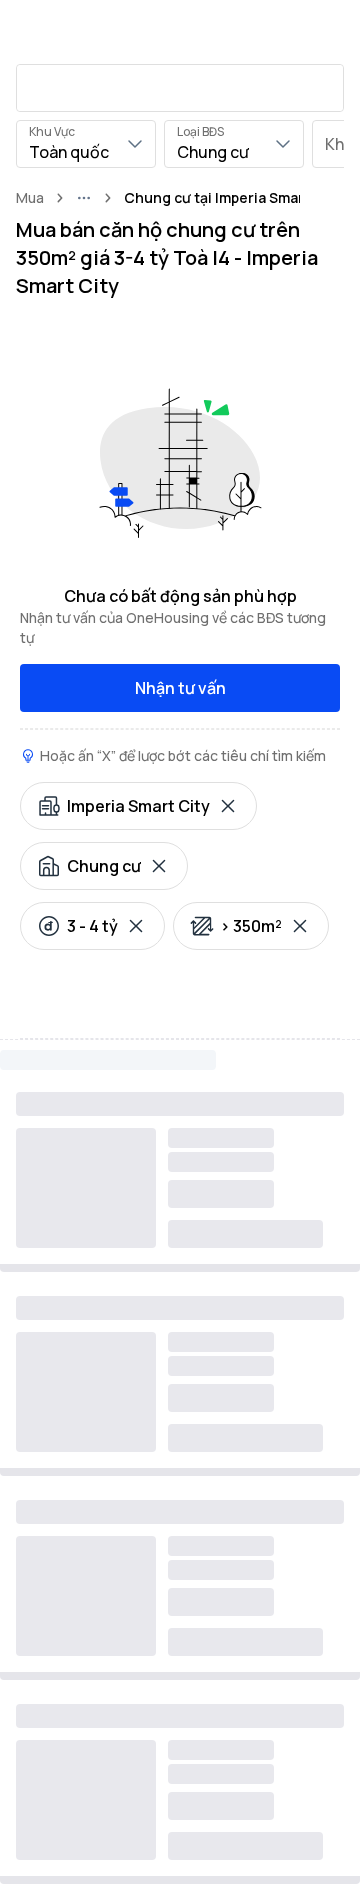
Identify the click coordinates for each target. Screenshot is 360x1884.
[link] (233, 198)
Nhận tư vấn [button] (180, 688)
